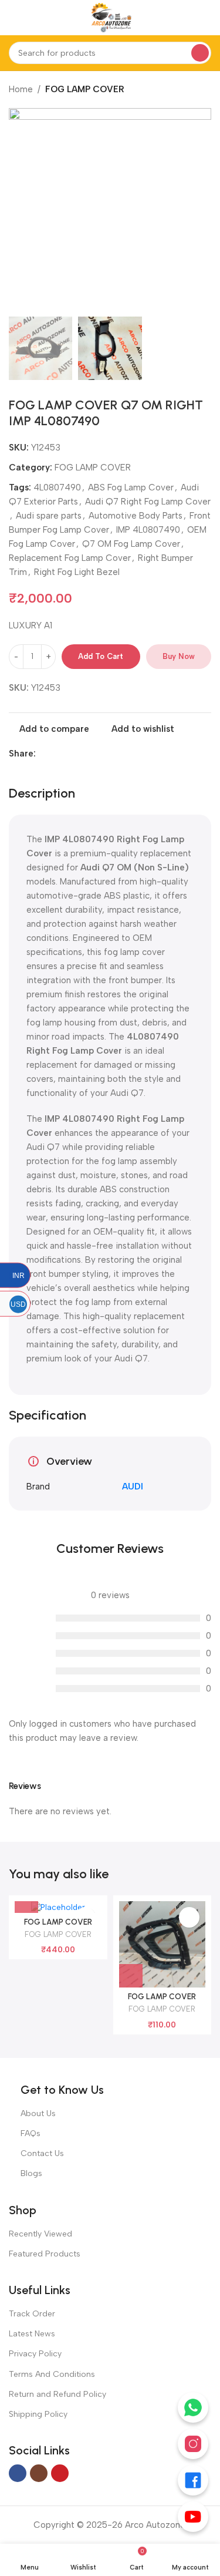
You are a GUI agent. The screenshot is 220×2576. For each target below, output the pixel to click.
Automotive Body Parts (136, 516)
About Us (38, 2113)
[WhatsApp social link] (70, 754)
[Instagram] (193, 2444)
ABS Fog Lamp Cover (131, 487)
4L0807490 (57, 487)
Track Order (32, 2314)
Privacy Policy (35, 2354)
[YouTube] (193, 2517)
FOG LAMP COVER (85, 89)
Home (21, 89)
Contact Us (42, 2153)
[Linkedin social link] (56, 754)
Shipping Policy (38, 2414)
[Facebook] (193, 2480)
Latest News (32, 2334)
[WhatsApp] (193, 2407)
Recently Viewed (40, 2234)
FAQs (31, 2133)
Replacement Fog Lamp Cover (70, 558)
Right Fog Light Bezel (77, 572)
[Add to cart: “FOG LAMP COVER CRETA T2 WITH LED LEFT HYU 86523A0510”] (131, 1976)
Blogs (31, 2173)
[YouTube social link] (60, 2473)
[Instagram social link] (39, 2473)
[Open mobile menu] (13, 18)
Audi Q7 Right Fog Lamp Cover (148, 502)
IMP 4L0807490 (148, 530)
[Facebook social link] (43, 754)
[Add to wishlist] (189, 1917)
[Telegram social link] (83, 754)
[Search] (200, 53)
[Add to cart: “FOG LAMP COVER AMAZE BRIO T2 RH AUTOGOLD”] (26, 1901)
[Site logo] (110, 17)
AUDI (133, 1487)
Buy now (179, 656)
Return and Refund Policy (57, 2394)
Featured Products (45, 2254)
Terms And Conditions (52, 2374)
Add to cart (101, 656)
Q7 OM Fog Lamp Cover (131, 544)
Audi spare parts (49, 516)
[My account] (207, 18)
